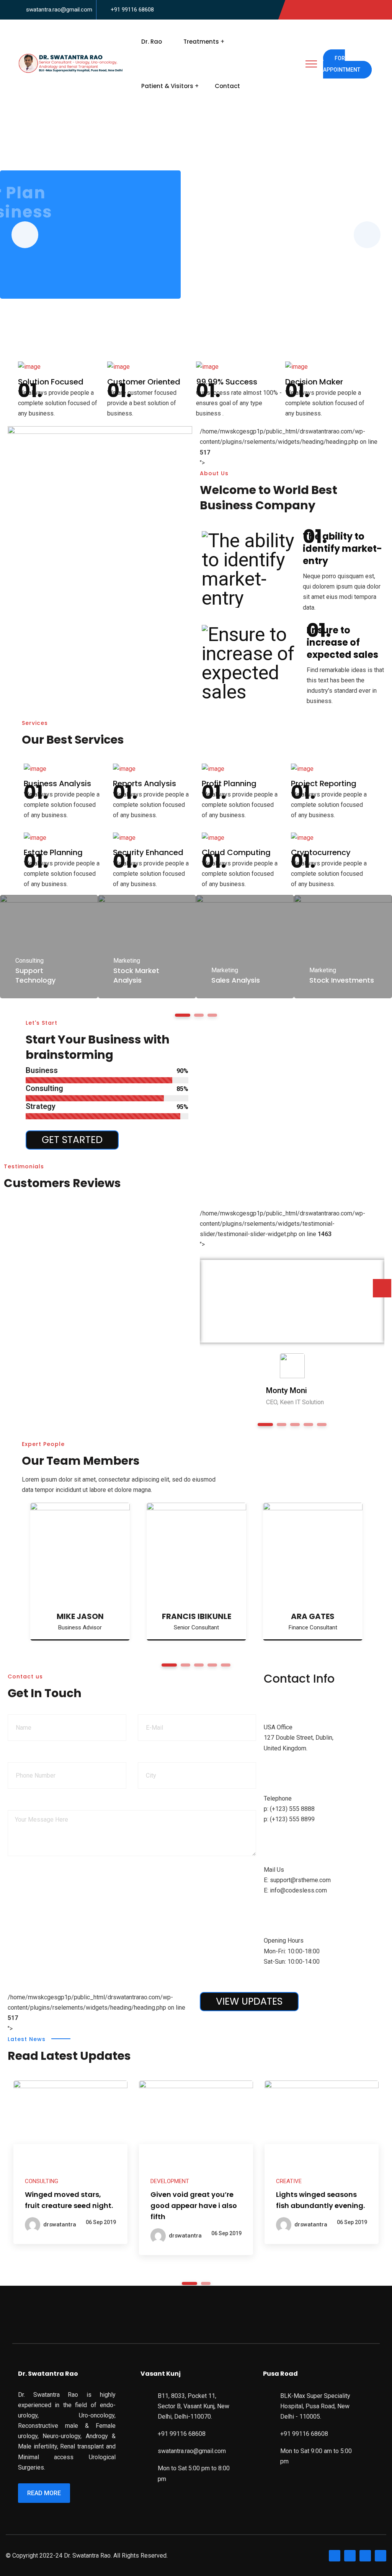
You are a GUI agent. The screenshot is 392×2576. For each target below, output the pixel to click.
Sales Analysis (236, 980)
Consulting (29, 961)
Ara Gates (313, 1616)
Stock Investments (342, 980)
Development (170, 2181)
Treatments (201, 42)
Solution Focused (51, 382)
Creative (289, 2181)
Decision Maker (314, 382)
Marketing (127, 961)
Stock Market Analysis (136, 975)
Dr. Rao (152, 42)
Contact (227, 86)
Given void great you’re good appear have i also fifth (194, 2206)
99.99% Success (227, 382)
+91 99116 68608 (132, 10)
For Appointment (342, 64)
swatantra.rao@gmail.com (59, 10)
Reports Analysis (145, 783)
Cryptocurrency (321, 852)
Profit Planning (229, 783)
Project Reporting (324, 783)
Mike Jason (80, 1616)
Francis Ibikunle (197, 1616)
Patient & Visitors (167, 86)
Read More (44, 2493)
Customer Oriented (144, 382)
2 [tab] (206, 2283)
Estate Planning (53, 852)
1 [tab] (189, 2283)
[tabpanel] (49, 947)
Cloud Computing (236, 852)
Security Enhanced (148, 852)
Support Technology (35, 975)
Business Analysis (57, 783)
